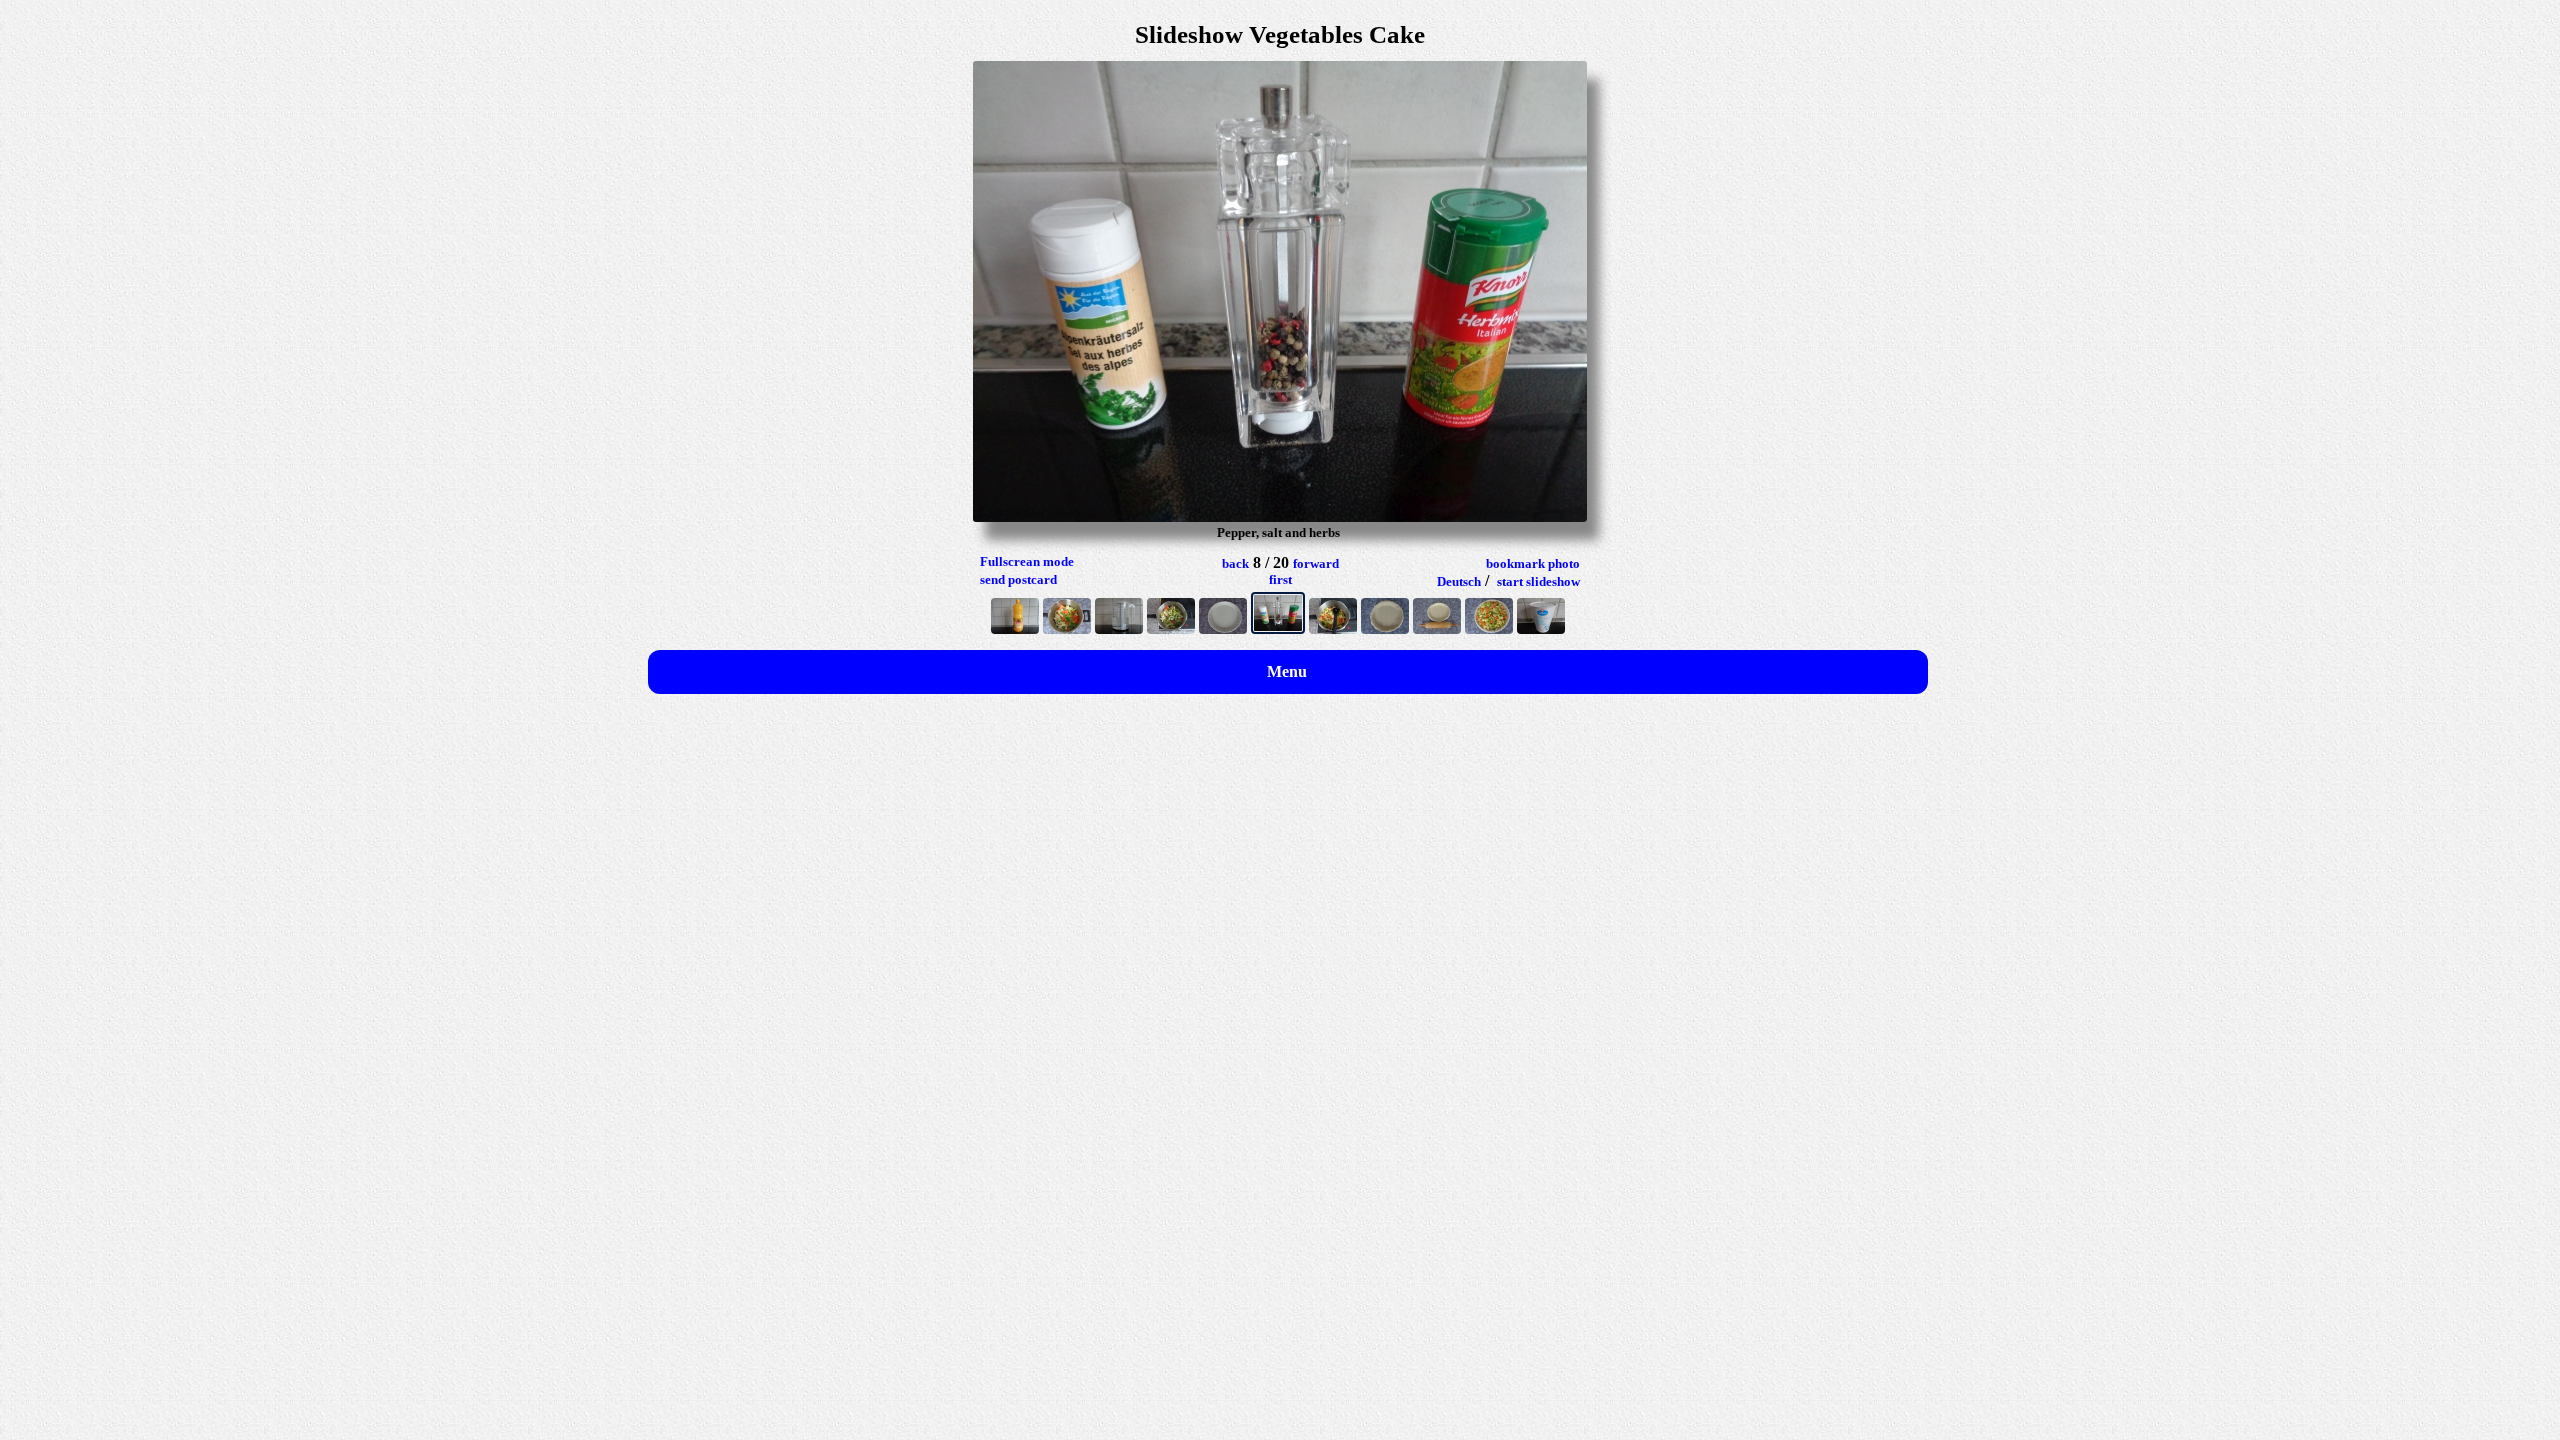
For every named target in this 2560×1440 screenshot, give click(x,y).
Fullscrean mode (1027, 561)
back (1235, 563)
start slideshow (1538, 581)
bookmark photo (1533, 563)
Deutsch (1459, 581)
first (1280, 579)
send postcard (1018, 579)
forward (1316, 563)
